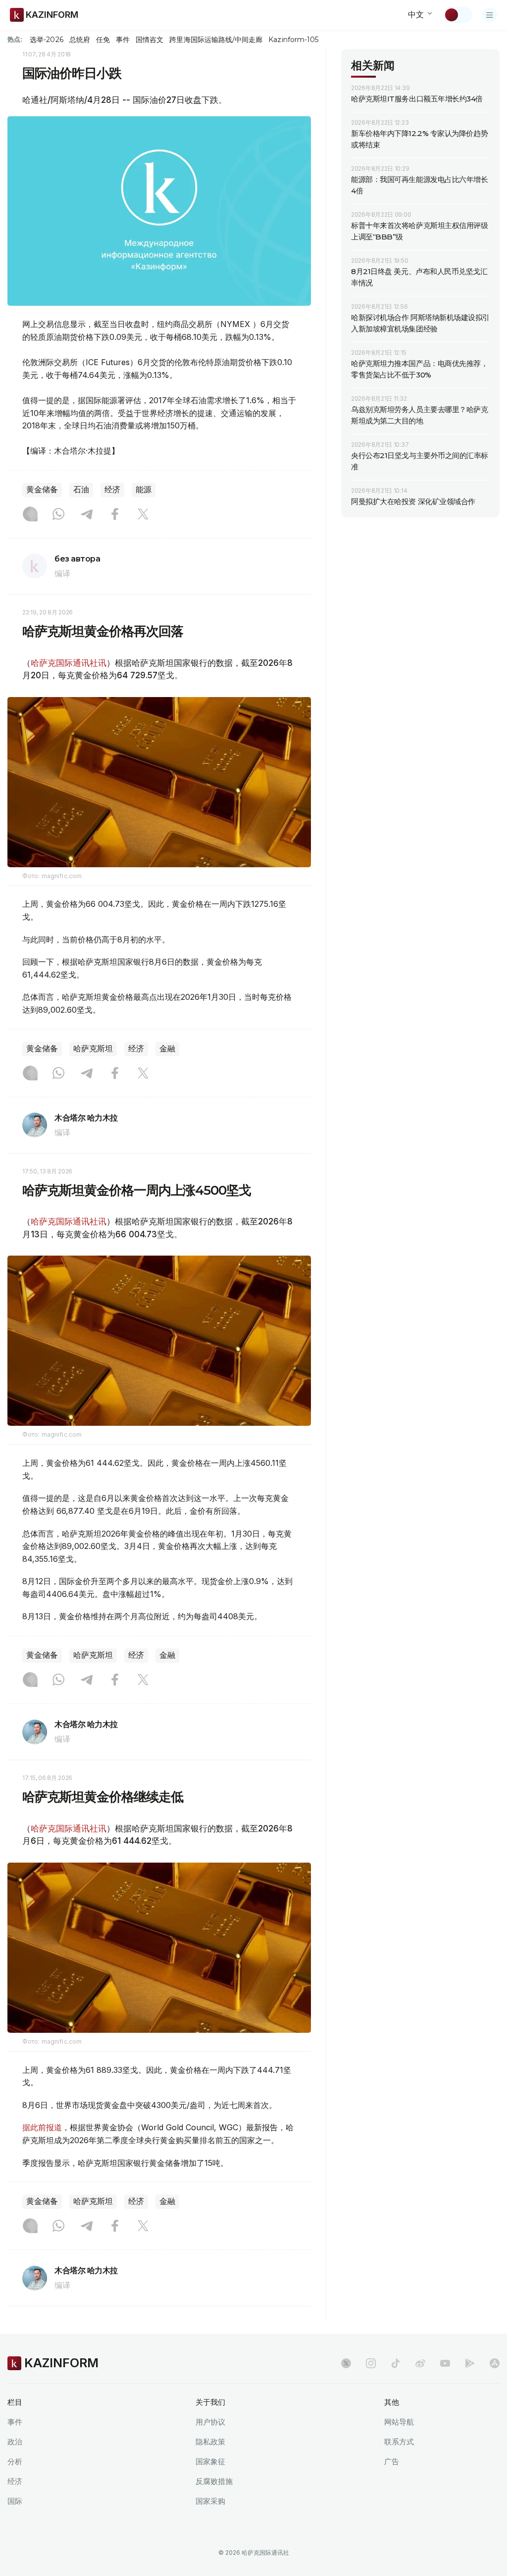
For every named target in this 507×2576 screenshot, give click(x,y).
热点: (15, 39)
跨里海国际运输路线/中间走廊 (216, 40)
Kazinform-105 (293, 40)
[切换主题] (458, 15)
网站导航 (399, 2422)
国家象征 (210, 2461)
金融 (167, 1049)
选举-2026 (46, 40)
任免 (103, 40)
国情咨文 (150, 40)
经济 (112, 490)
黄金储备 (42, 490)
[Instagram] (30, 515)
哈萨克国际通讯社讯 (69, 663)
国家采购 (210, 2501)
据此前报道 (42, 2127)
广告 (392, 2461)
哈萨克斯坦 (93, 1049)
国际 (15, 2501)
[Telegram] (87, 515)
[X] (143, 515)
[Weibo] (420, 2363)
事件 (123, 40)
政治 (15, 2442)
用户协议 (210, 2422)
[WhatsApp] (58, 515)
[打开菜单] (490, 15)
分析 (15, 2461)
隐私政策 (210, 2442)
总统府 (80, 40)
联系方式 (399, 2442)
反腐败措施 (214, 2481)
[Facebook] (115, 515)
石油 (81, 490)
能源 (144, 490)
